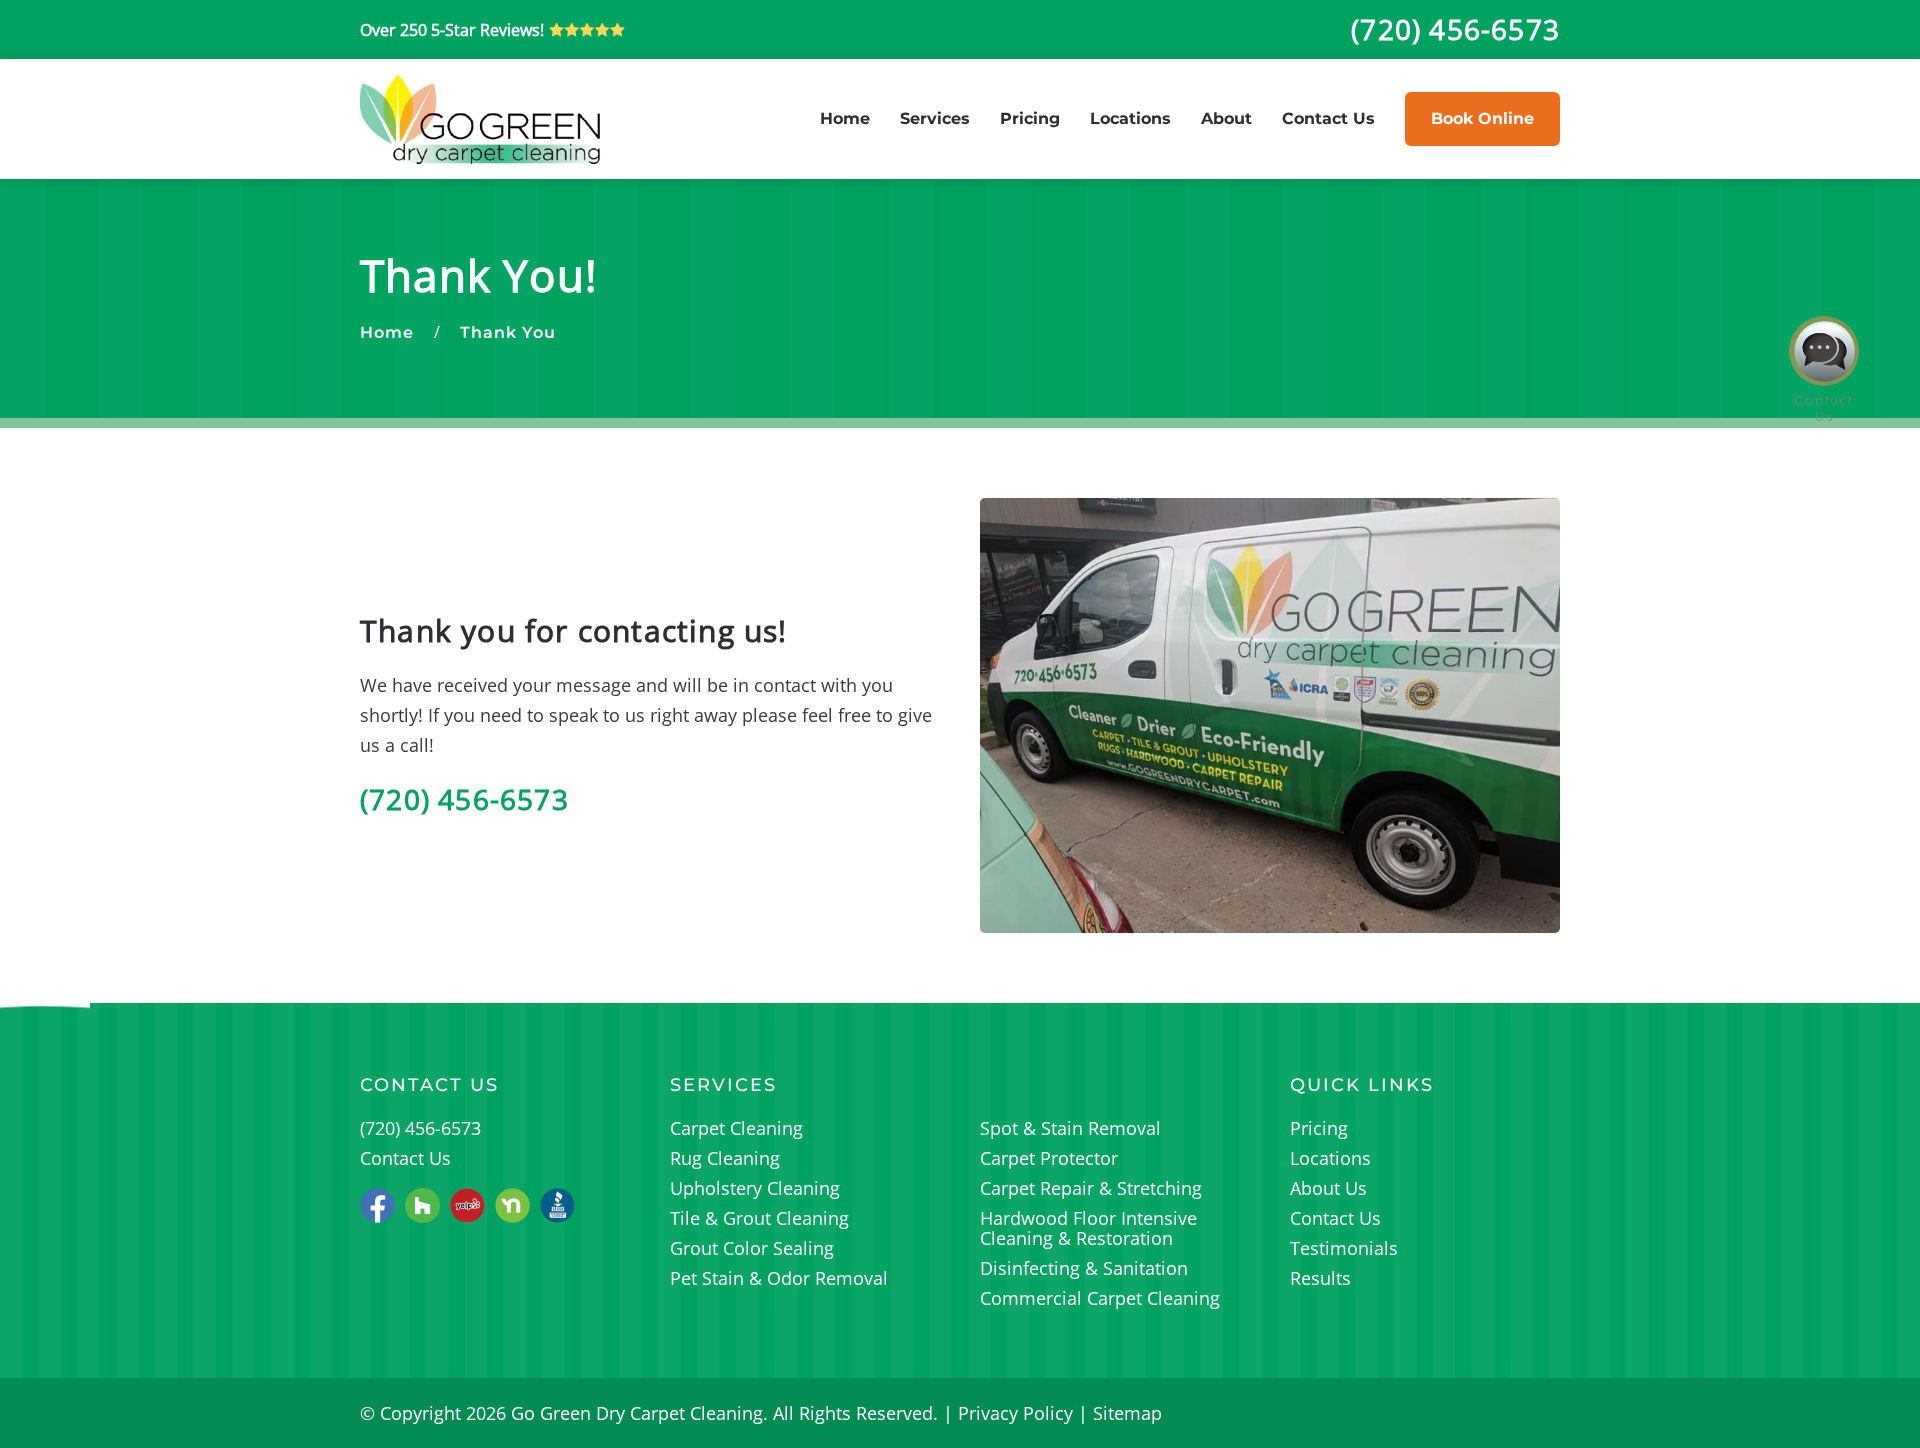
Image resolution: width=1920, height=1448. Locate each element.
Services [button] (935, 118)
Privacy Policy (1015, 1413)
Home (845, 118)
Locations (1130, 118)
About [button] (1226, 118)
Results (1320, 1278)
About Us (1328, 1188)
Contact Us (1328, 118)
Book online (1482, 118)
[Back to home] (480, 119)
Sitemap (1127, 1413)
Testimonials (1344, 1248)
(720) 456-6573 (464, 799)
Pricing (1030, 118)
